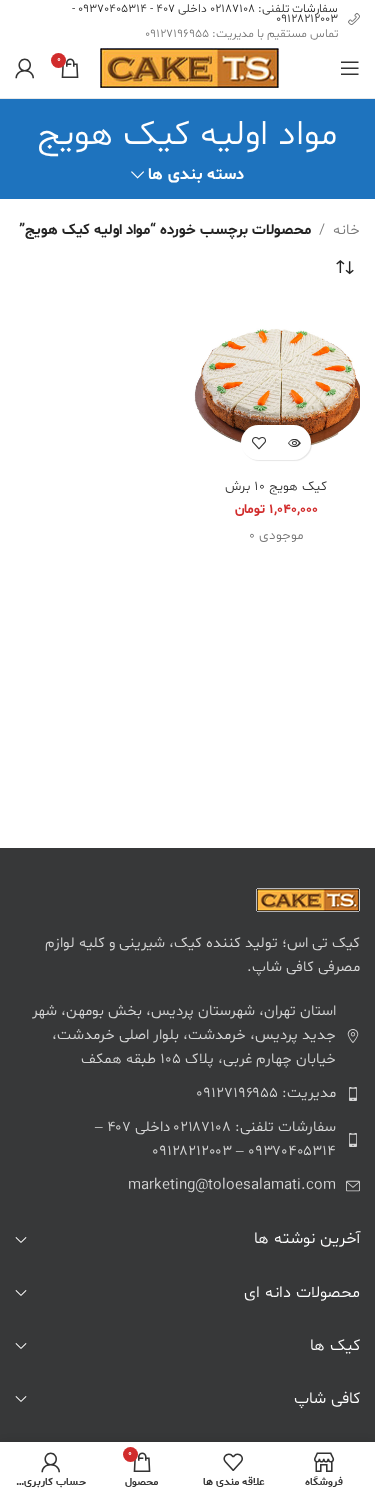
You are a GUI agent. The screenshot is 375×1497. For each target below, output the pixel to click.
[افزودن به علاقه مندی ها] (258, 442)
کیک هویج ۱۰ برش (276, 486)
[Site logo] (189, 68)
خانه (346, 230)
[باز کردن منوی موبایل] (350, 68)
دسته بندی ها (196, 175)
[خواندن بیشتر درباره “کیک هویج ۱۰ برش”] (293, 442)
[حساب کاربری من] (25, 68)
